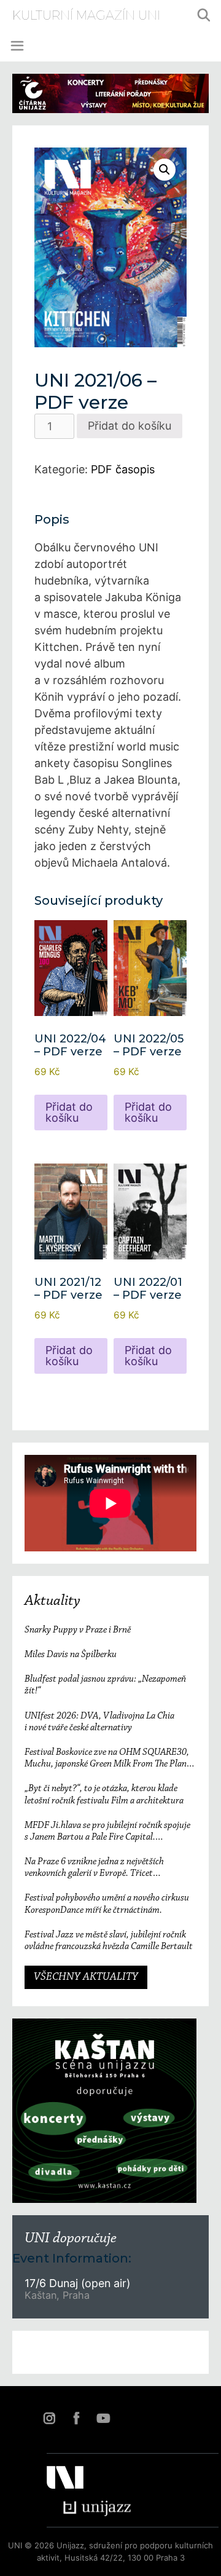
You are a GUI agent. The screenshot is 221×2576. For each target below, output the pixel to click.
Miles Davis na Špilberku (71, 1655)
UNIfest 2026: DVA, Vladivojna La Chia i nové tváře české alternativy (99, 1722)
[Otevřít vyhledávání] (204, 15)
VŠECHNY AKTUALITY (86, 1977)
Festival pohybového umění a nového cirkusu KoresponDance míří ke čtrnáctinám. (107, 1904)
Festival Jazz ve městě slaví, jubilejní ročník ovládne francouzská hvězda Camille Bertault (109, 1941)
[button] (165, 170)
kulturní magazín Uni (86, 15)
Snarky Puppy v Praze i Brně (78, 1630)
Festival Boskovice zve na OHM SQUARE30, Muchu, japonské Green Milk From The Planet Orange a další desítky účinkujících (109, 1759)
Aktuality (52, 1601)
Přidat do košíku (130, 426)
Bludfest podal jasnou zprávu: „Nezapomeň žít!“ (105, 1685)
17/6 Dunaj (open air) (77, 2283)
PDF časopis (123, 469)
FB (76, 2418)
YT (103, 2418)
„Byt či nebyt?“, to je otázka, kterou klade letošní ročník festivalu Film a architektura (104, 1794)
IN (49, 2418)
